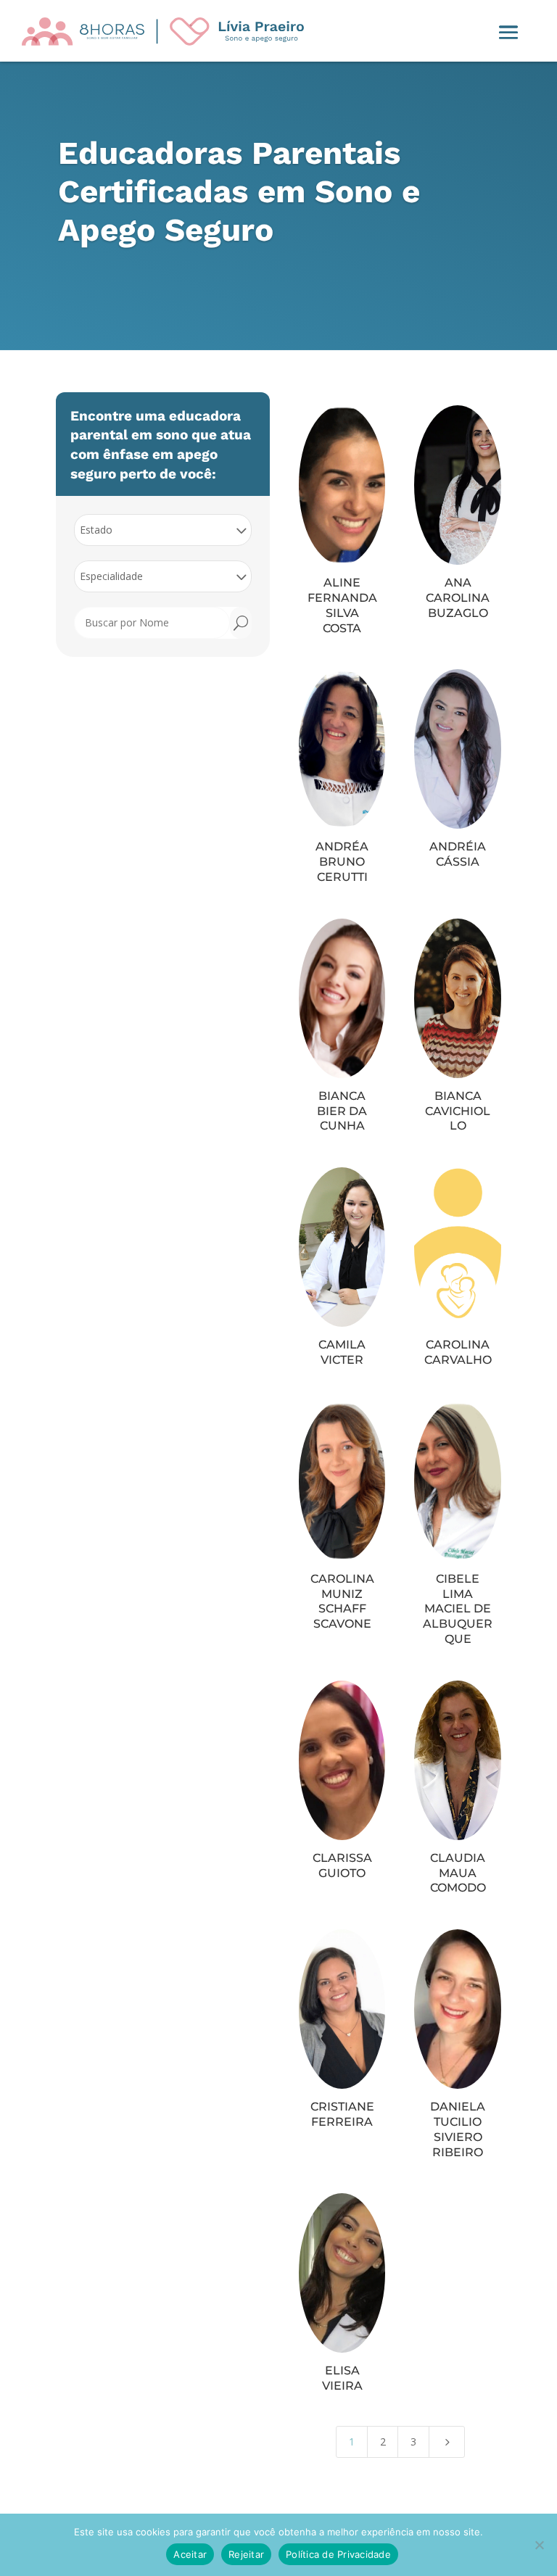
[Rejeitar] (539, 2545)
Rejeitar (246, 2554)
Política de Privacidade (338, 2554)
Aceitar (190, 2554)
